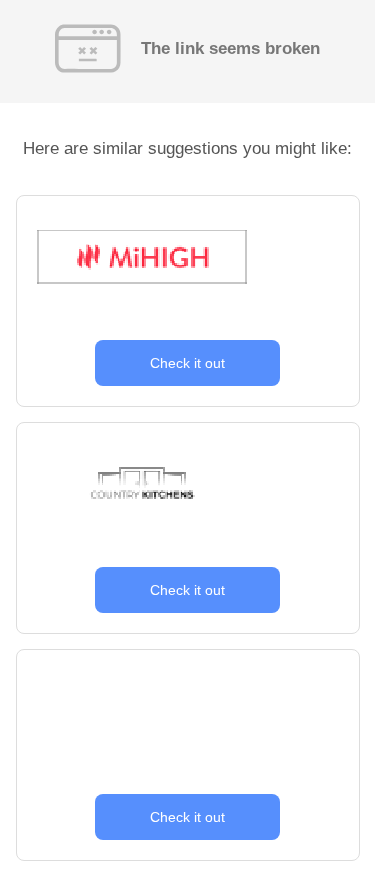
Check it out (187, 363)
